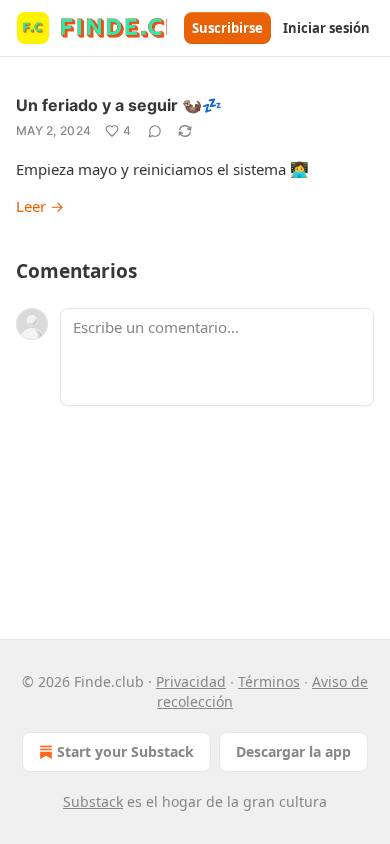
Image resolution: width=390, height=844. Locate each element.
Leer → (40, 206)
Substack (93, 801)
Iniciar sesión (326, 28)
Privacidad (191, 681)
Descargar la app (293, 751)
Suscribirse (227, 28)
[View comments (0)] (155, 131)
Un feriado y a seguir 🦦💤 (119, 105)
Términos (269, 681)
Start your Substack (125, 751)
